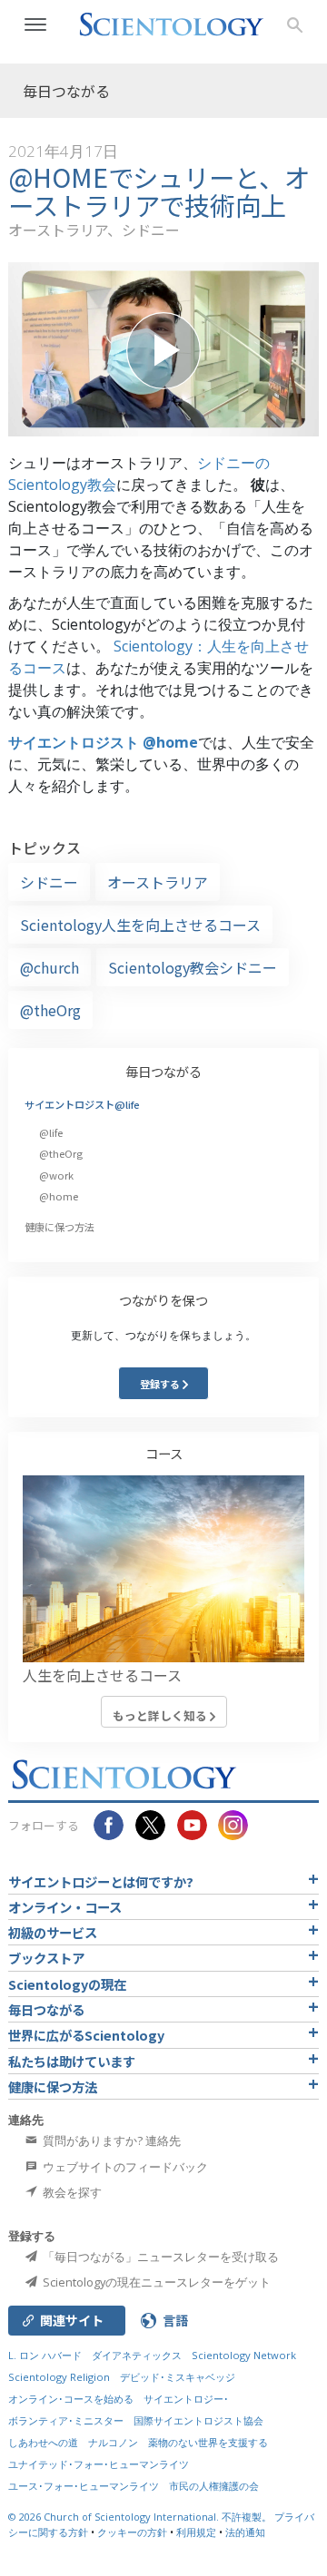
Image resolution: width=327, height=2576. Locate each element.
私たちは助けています (72, 2061)
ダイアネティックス (137, 2355)
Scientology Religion (59, 2377)
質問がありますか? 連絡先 (110, 2140)
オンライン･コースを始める (71, 2399)
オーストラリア (158, 882)
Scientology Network (244, 2355)
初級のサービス (53, 1932)
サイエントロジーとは (101, 1881)
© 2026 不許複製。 (141, 2517)
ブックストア (46, 1958)
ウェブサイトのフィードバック (124, 2167)
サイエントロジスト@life (82, 1104)
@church (50, 967)
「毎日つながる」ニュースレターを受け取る (159, 2257)
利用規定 (196, 2532)
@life (51, 1132)
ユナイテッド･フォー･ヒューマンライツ (99, 2464)
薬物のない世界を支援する (208, 2442)
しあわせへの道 (43, 2442)
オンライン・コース (65, 1907)
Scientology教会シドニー (193, 967)
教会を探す (71, 2192)
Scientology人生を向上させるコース (140, 925)
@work (56, 1175)
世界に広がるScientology (86, 2035)
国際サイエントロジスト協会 (198, 2420)
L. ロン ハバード (45, 2355)
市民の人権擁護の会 (214, 2486)
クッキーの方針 (132, 2532)
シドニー (49, 882)
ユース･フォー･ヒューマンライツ (84, 2486)
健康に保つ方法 (59, 1227)
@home (59, 1196)
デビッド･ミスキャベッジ (178, 2377)
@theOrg (50, 1010)
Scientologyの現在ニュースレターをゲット (155, 2282)
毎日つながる (163, 1071)
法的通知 (245, 2532)
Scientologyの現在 (67, 1984)
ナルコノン (113, 2442)
